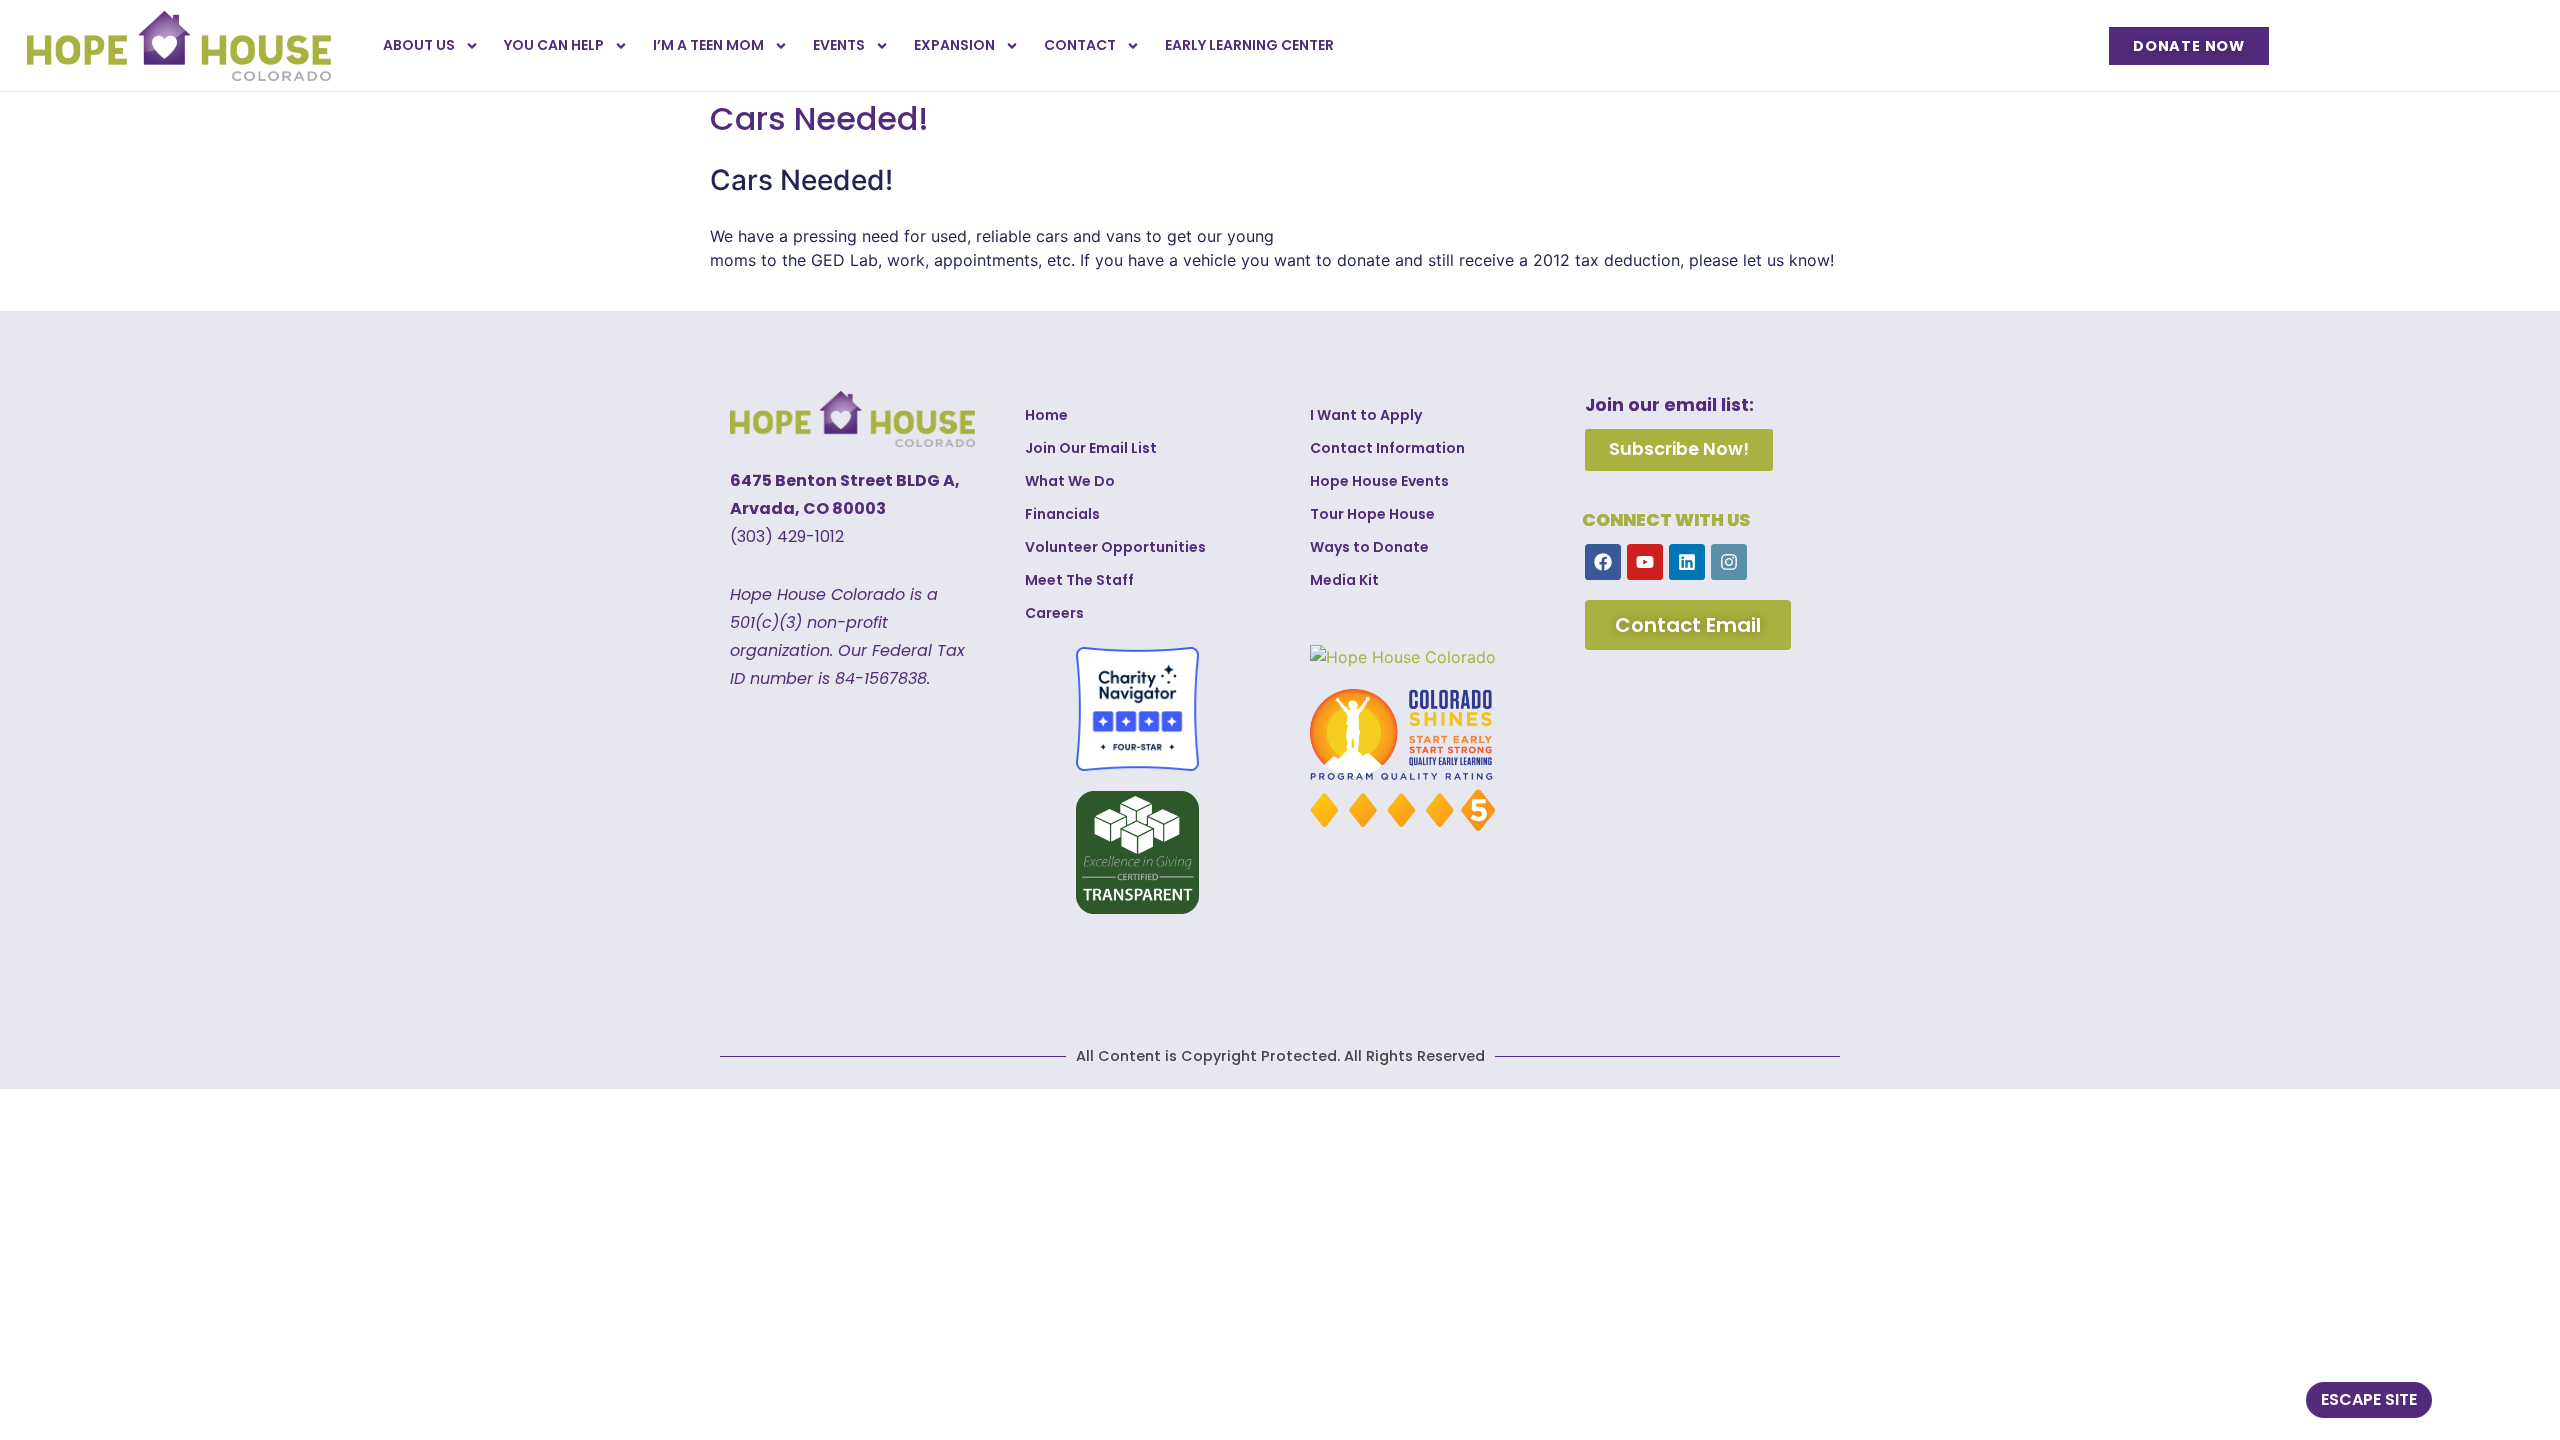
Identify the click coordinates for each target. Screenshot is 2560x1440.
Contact (1080, 45)
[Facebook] (1603, 562)
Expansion (954, 45)
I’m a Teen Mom (708, 45)
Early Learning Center (1249, 45)
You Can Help (554, 45)
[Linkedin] (1687, 562)
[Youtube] (1645, 562)
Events (839, 45)
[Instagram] (1729, 562)
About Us (419, 45)
